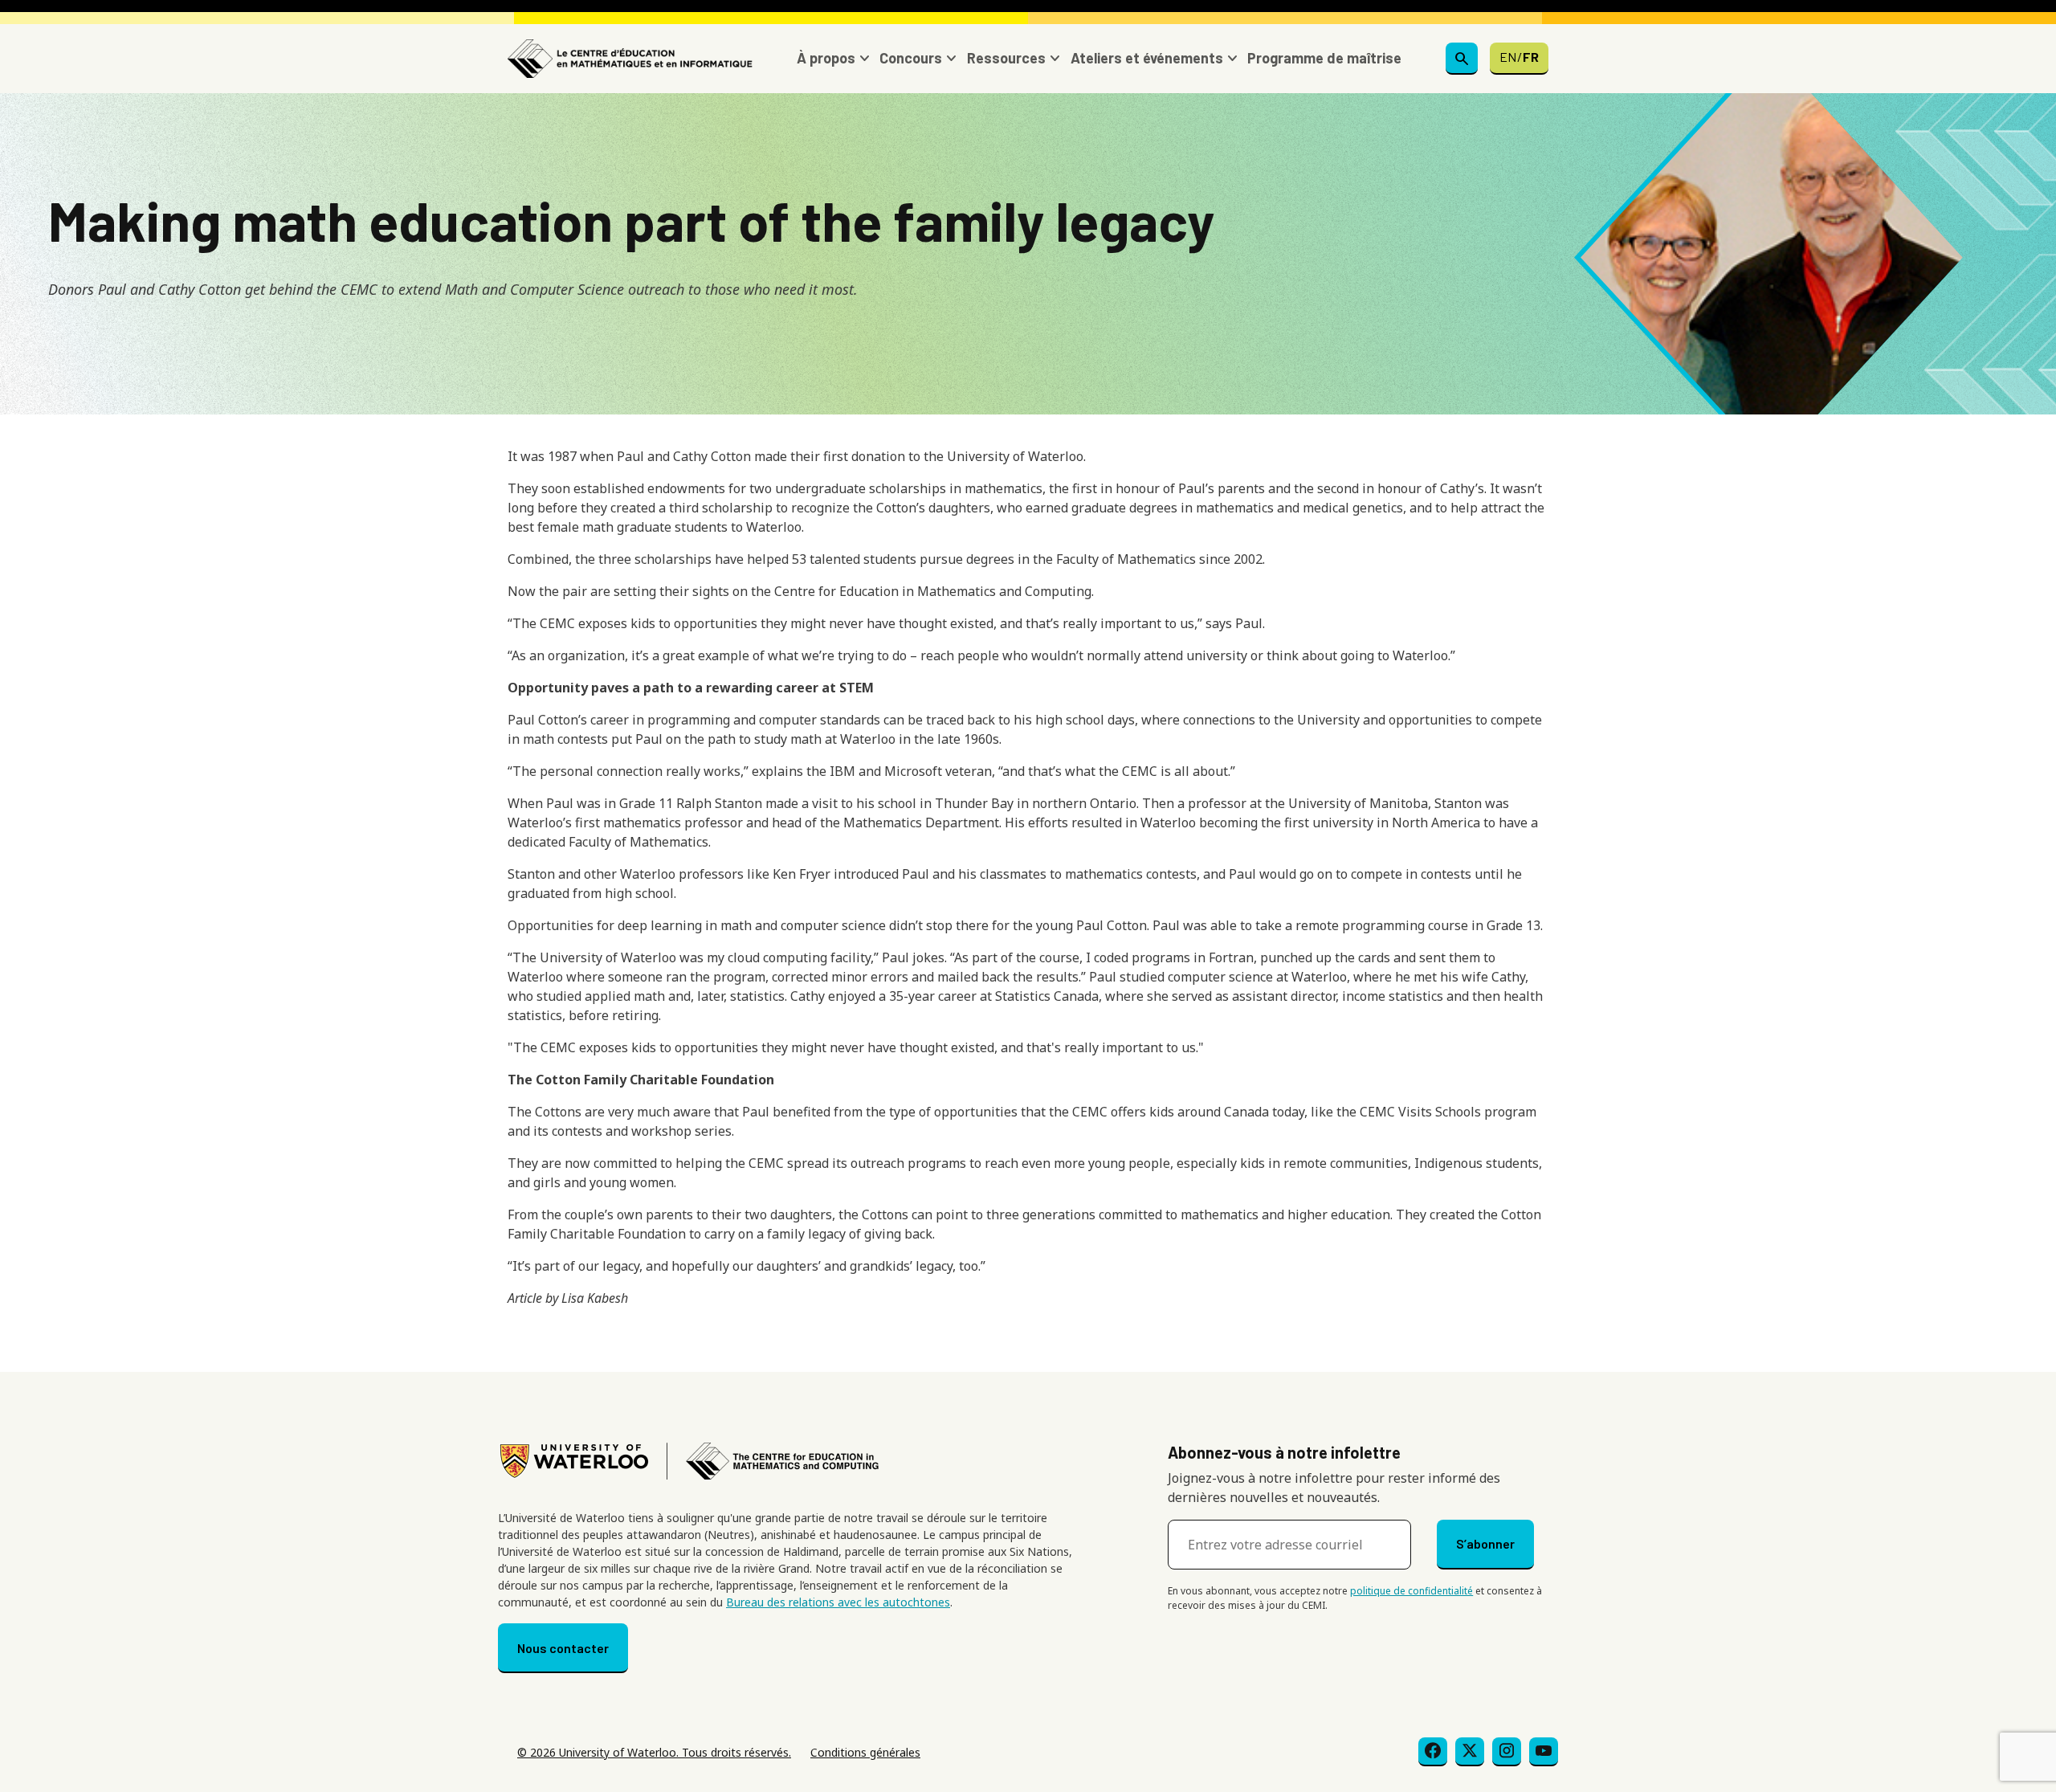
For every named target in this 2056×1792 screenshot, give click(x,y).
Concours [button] (911, 58)
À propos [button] (826, 58)
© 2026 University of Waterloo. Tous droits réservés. (654, 1752)
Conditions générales (865, 1752)
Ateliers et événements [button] (1147, 58)
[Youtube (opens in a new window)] (1544, 1752)
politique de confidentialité (1411, 1591)
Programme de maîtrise (1324, 58)
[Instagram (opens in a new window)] (1507, 1752)
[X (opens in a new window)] (1470, 1752)
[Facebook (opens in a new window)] (1433, 1752)
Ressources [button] (1006, 58)
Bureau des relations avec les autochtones (838, 1602)
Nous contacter (563, 1648)
